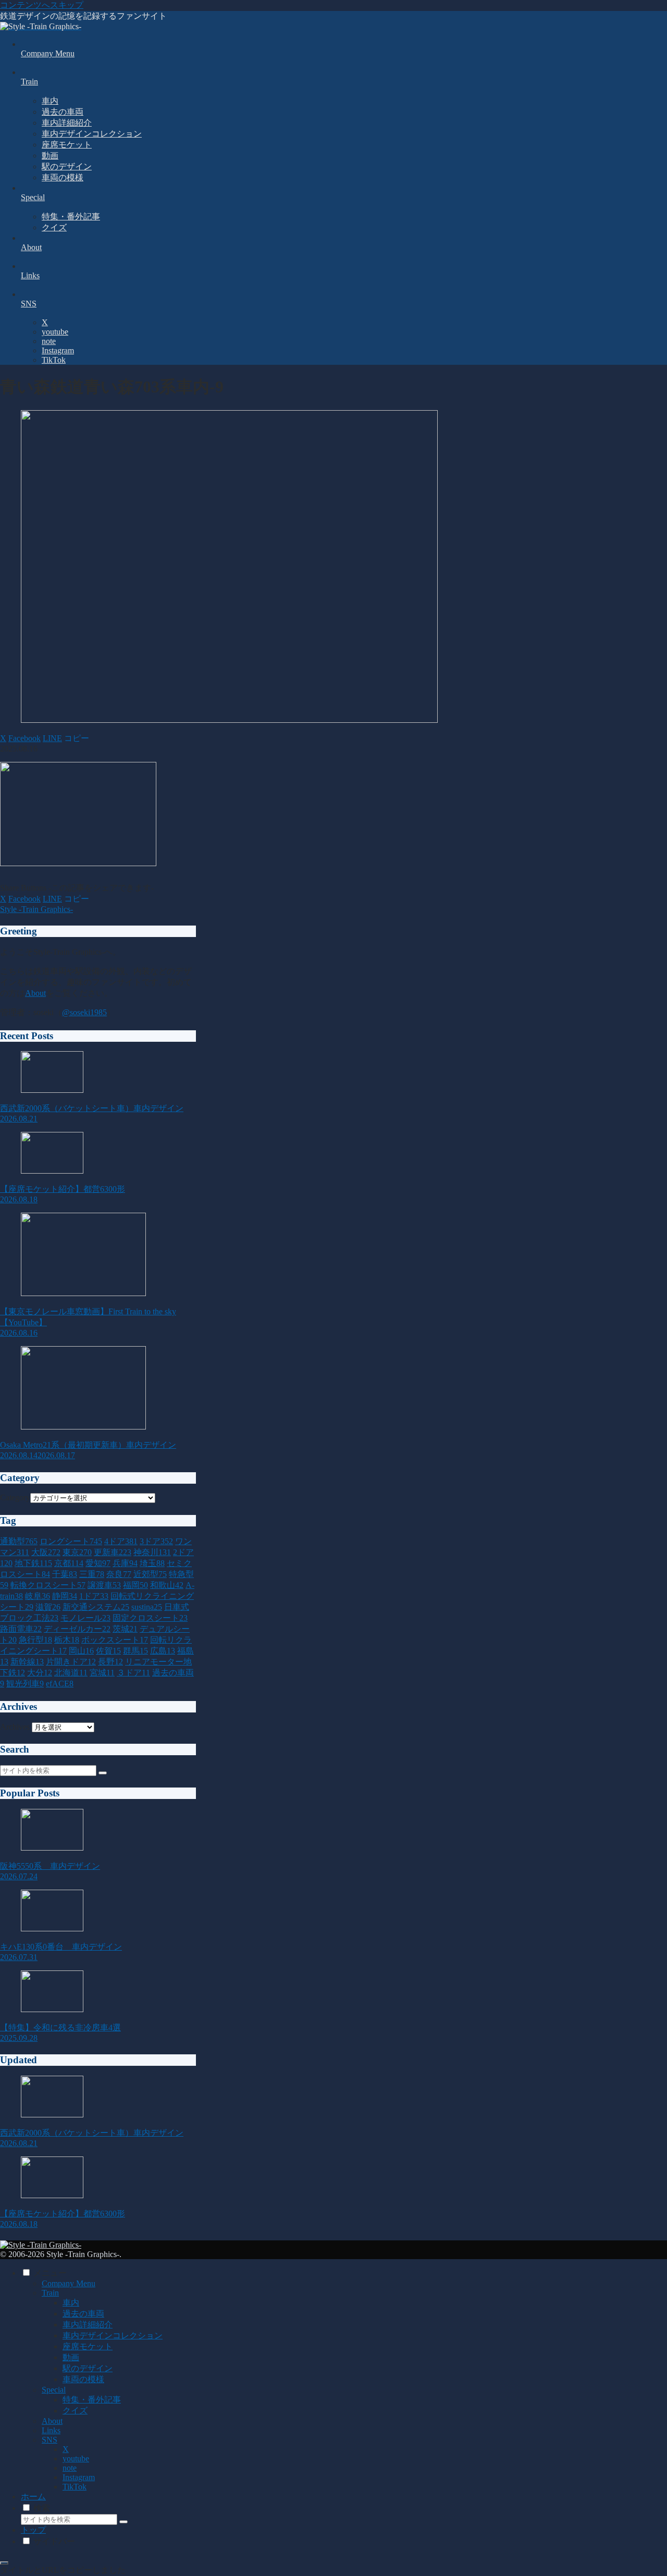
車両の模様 (83, 2379)
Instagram (79, 2477)
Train (50, 2293)
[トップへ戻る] (4, 2563)
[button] (77, 738)
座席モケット (88, 2346)
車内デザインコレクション (113, 2335)
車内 (71, 2303)
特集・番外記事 (92, 2400)
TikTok (75, 2487)
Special (54, 2390)
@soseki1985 (84, 1012)
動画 (71, 2357)
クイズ (75, 2411)
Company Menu (69, 2283)
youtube (76, 2458)
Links (51, 2430)
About (35, 993)
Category (15, 1497)
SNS (50, 2440)
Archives (15, 1727)
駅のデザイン (88, 2368)
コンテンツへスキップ (42, 5)
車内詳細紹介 (88, 2325)
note (70, 2468)
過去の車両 (83, 2314)
